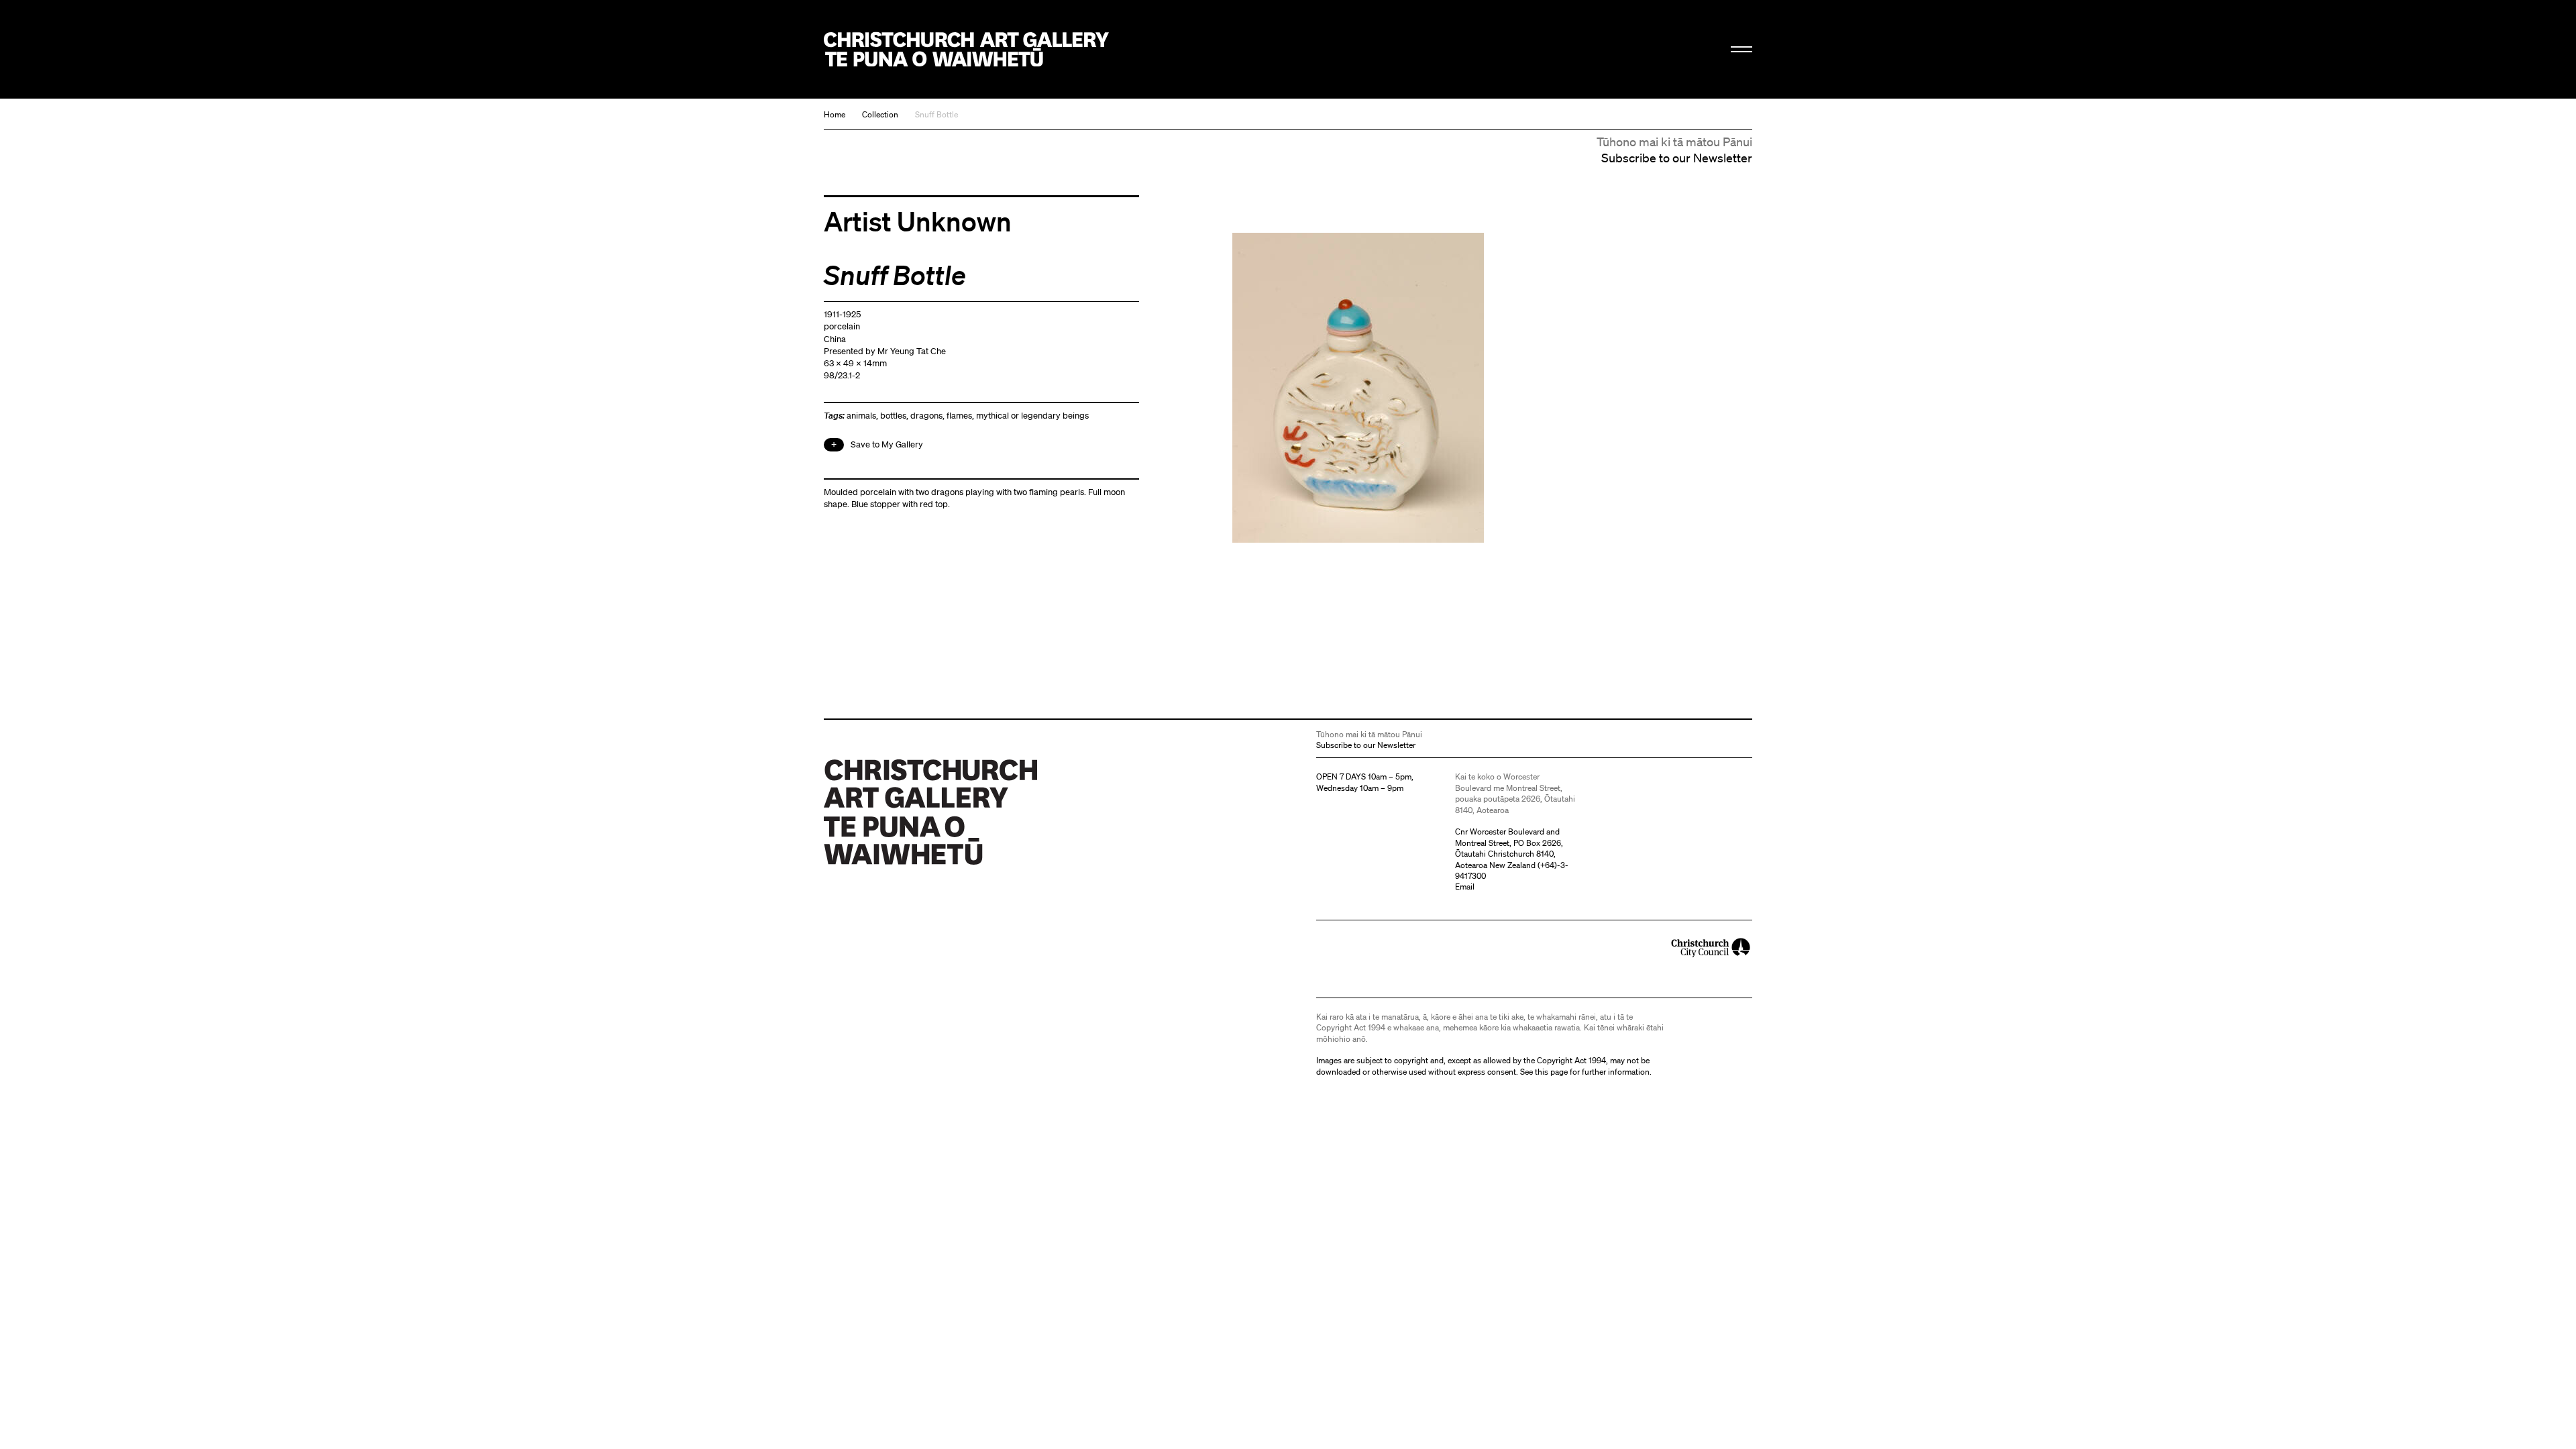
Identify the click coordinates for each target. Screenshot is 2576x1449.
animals (861, 416)
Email (1465, 887)
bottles (893, 416)
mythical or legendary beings (1032, 416)
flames (959, 416)
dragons (926, 416)
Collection (880, 114)
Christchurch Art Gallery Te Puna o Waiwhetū (966, 49)
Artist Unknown (918, 221)
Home (835, 114)
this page (1551, 1072)
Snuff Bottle (936, 114)
